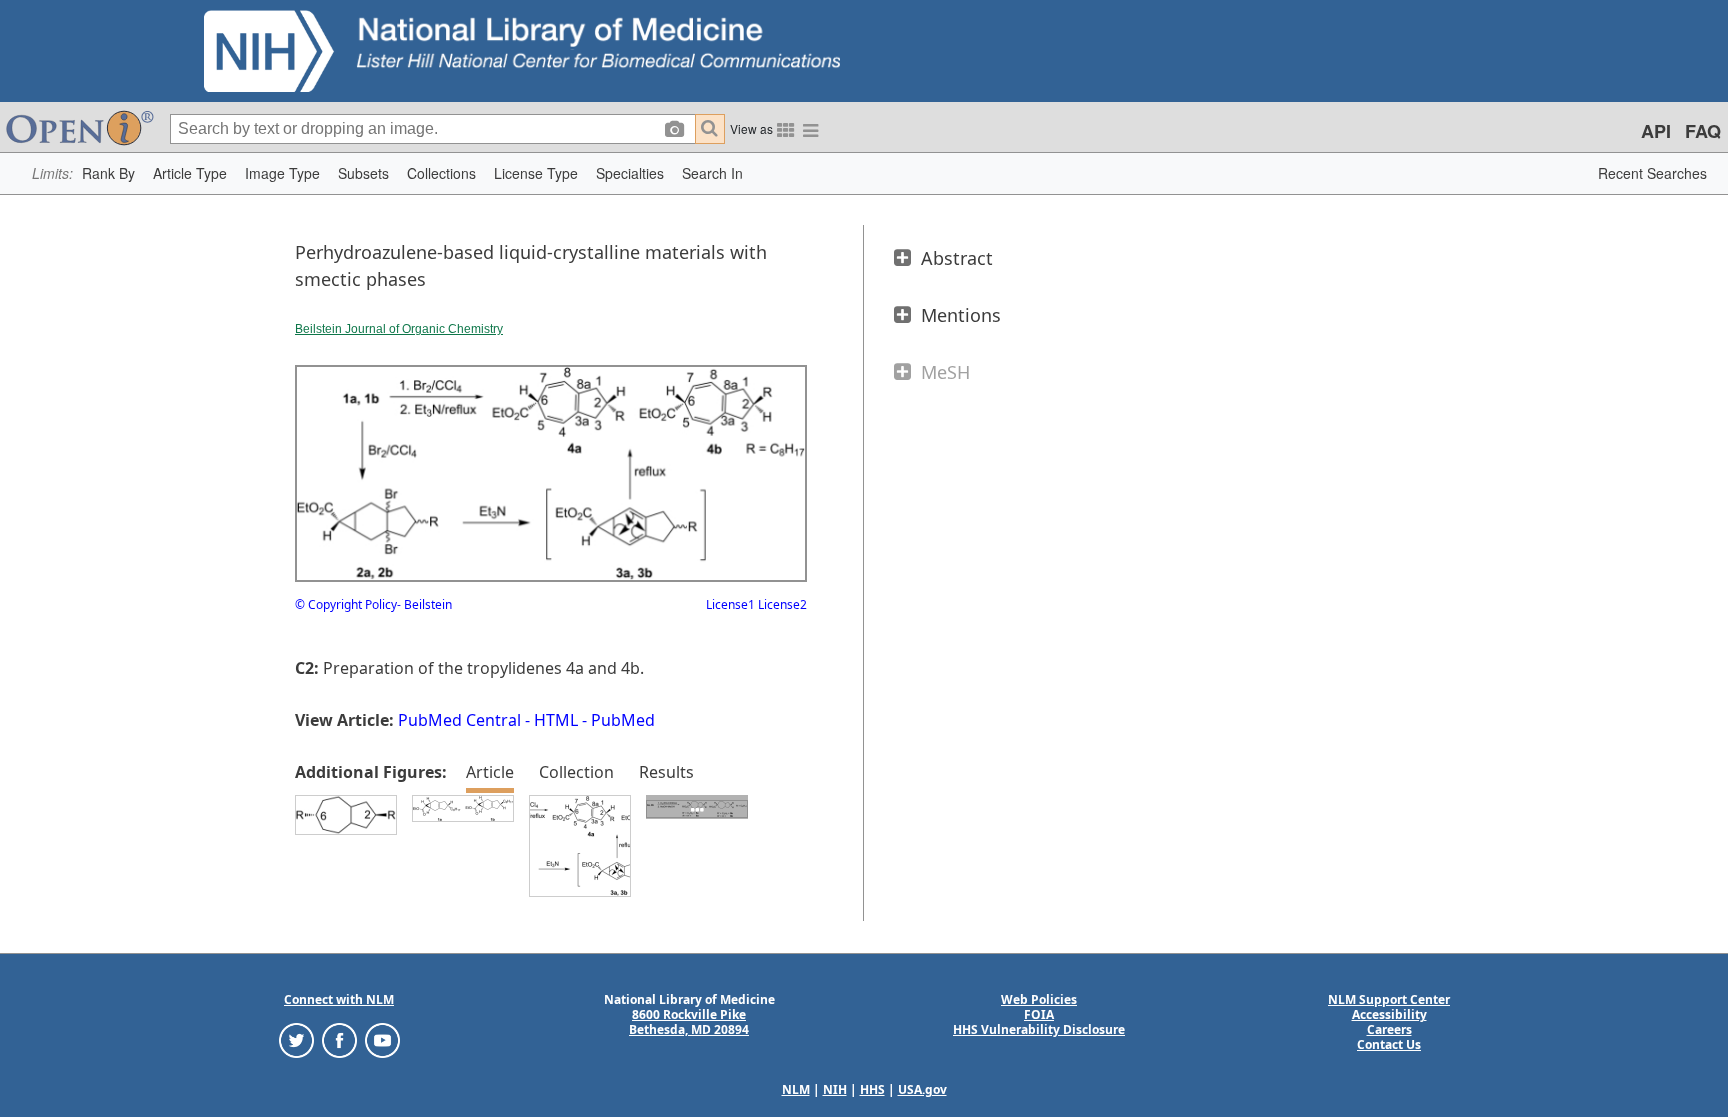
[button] (108, 173)
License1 (730, 604)
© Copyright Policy (346, 604)
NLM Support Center (1389, 999)
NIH (835, 1089)
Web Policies (1039, 999)
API (1656, 131)
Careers (1389, 1029)
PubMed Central (459, 720)
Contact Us (1389, 1044)
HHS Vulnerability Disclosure (1039, 1029)
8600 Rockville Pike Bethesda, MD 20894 (689, 1022)
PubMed (623, 720)
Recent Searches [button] (1652, 173)
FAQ (1703, 131)
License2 (781, 604)
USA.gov (922, 1089)
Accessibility (1389, 1014)
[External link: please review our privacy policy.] (296, 1039)
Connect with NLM (339, 999)
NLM (796, 1089)
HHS (872, 1089)
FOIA (1039, 1014)
